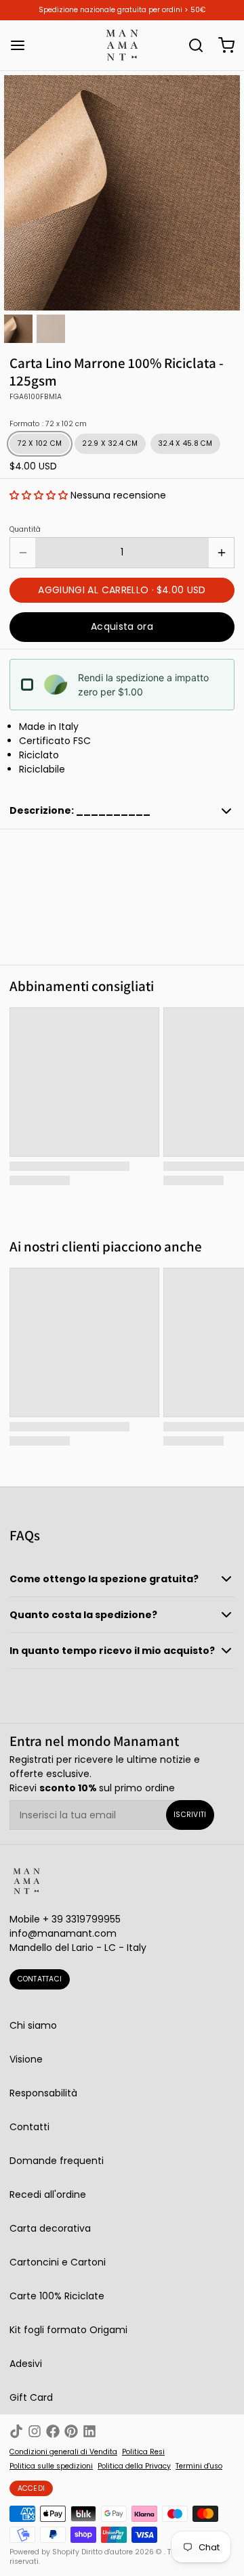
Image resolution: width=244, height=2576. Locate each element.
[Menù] (22, 45)
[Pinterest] (71, 2431)
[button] (39, 495)
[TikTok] (16, 2431)
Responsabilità (43, 2093)
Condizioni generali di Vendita (63, 2452)
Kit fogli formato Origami (68, 2330)
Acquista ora (122, 626)
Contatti (29, 2127)
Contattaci (40, 1979)
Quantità (25, 530)
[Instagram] (35, 2431)
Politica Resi (143, 2452)
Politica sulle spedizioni (51, 2466)
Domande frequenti (57, 2161)
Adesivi (26, 2364)
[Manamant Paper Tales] (122, 45)
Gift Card (31, 2397)
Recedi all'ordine (48, 2194)
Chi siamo (33, 2025)
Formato (48, 424)
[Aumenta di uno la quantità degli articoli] (221, 553)
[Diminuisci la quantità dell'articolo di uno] (23, 553)
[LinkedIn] (89, 2431)
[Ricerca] (191, 45)
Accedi (32, 2488)
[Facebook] (53, 2431)
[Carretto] (222, 45)
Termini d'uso (199, 2466)
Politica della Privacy (134, 2466)
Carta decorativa (50, 2228)
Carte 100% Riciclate (57, 2296)
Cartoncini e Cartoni (58, 2262)
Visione (26, 2059)
